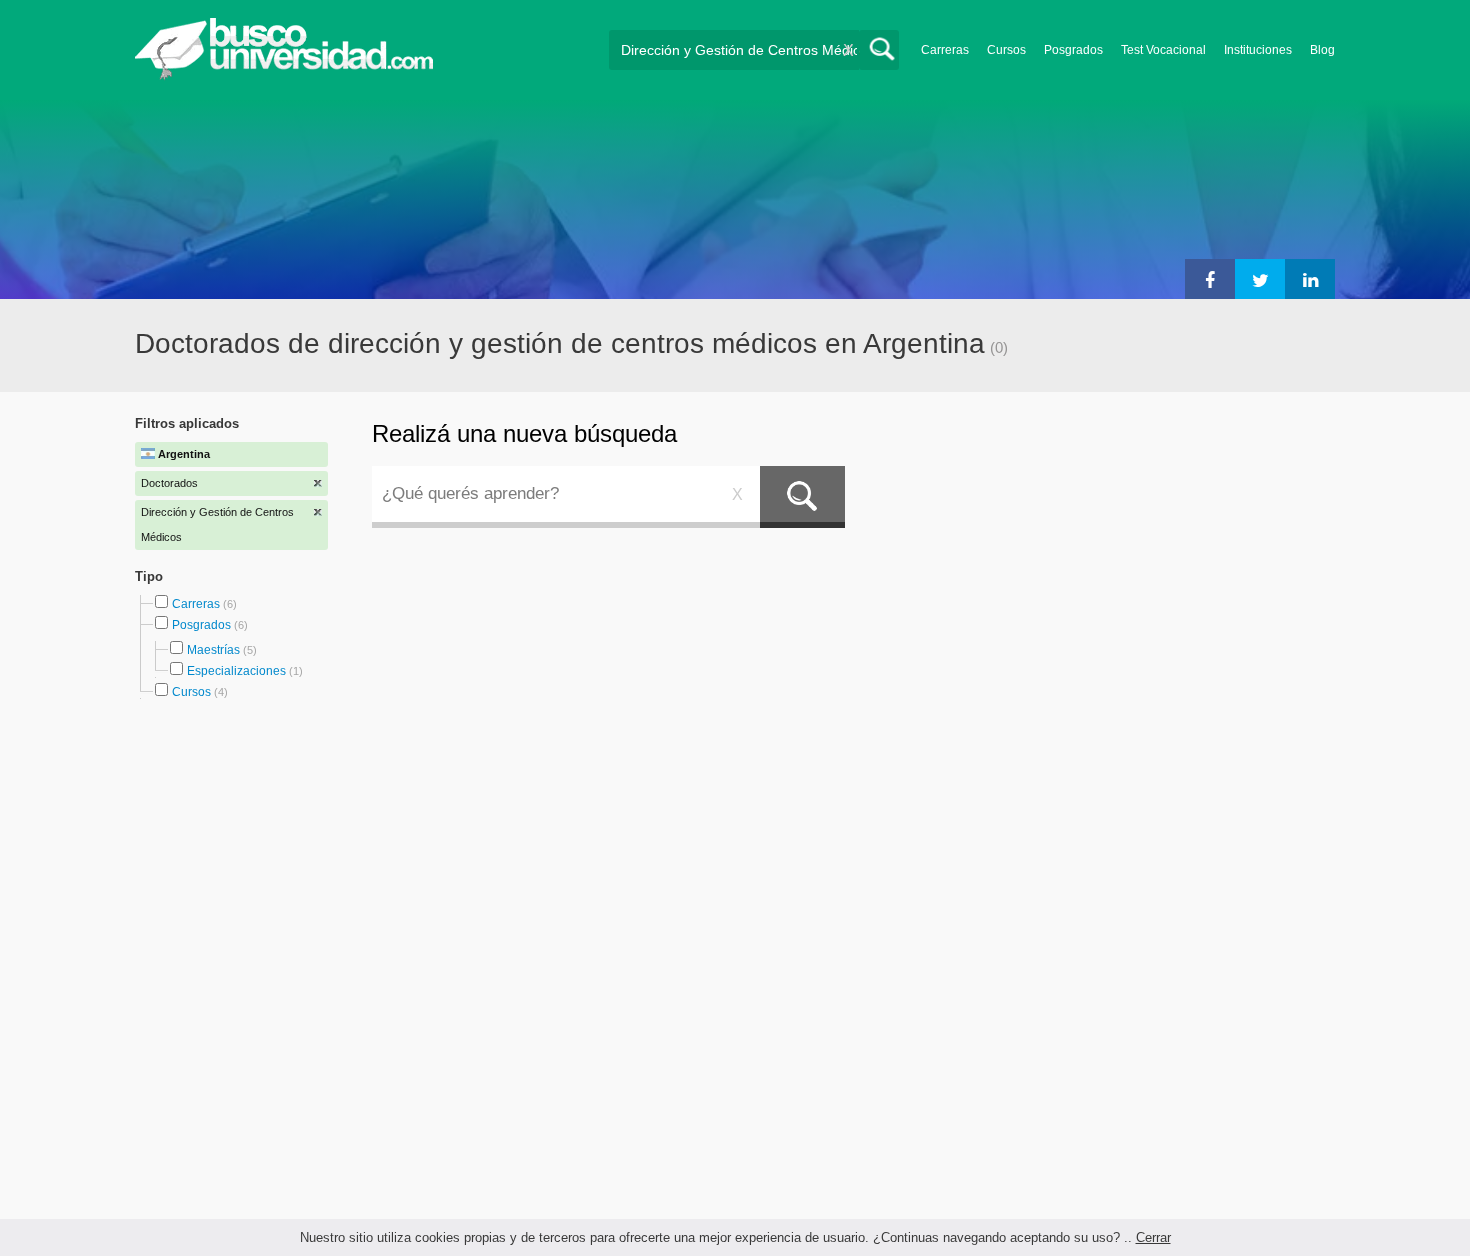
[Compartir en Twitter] (1260, 279)
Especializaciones (236, 671)
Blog (1322, 50)
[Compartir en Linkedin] (1310, 279)
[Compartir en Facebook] (1210, 279)
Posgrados (1073, 50)
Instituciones (1258, 50)
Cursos (1006, 50)
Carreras (945, 50)
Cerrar (1153, 1237)
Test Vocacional (1163, 50)
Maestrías (213, 650)
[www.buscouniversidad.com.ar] (284, 75)
